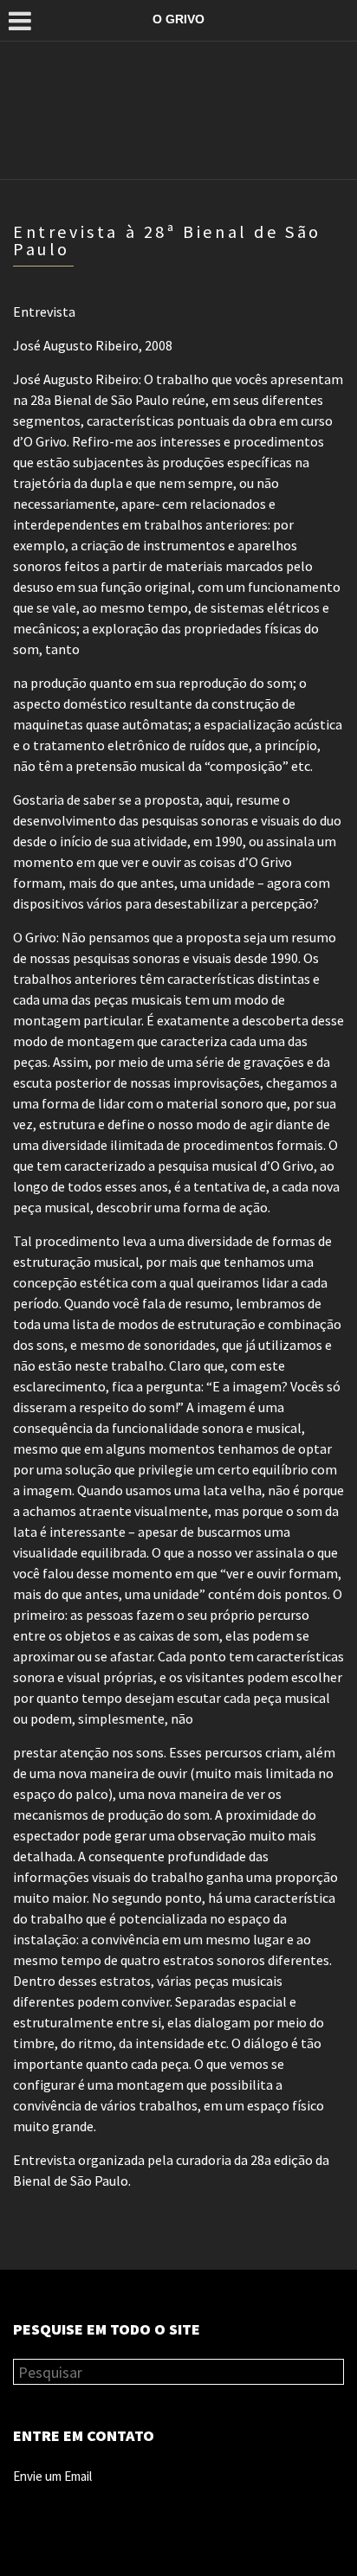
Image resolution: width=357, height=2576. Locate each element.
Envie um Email (52, 2476)
